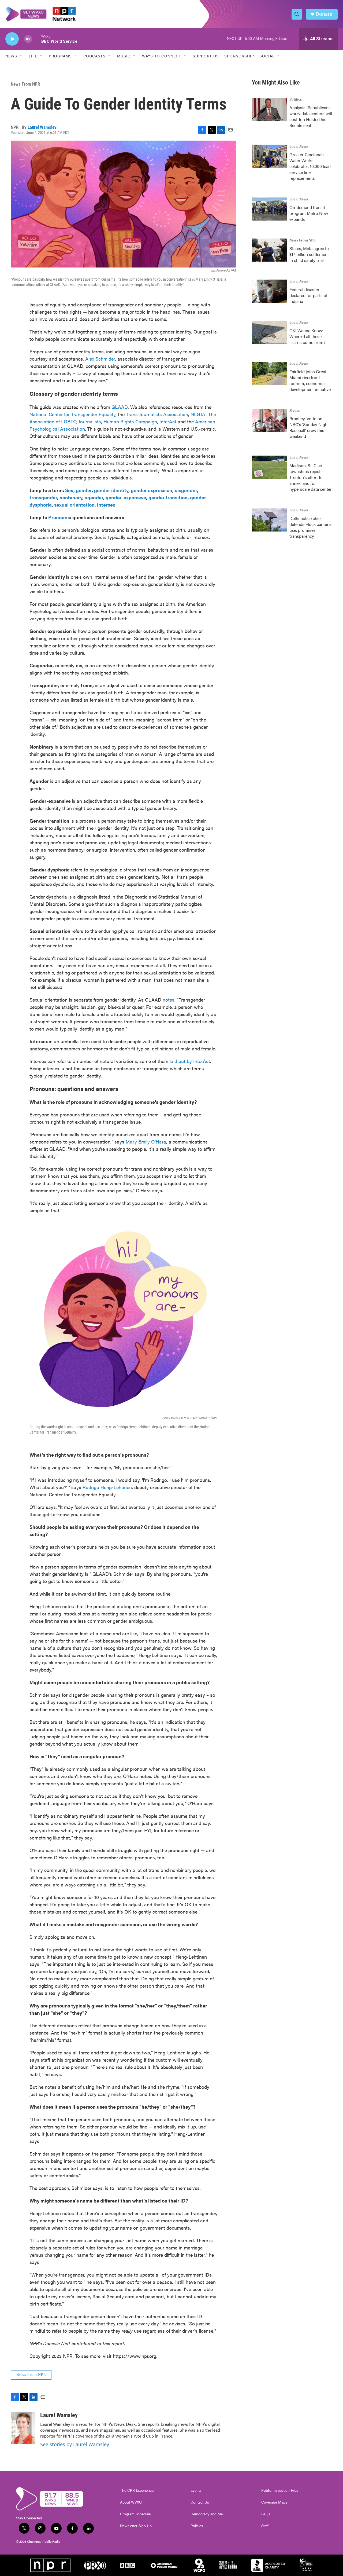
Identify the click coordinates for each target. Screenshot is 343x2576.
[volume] (28, 39)
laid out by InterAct (190, 1061)
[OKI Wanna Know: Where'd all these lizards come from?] (269, 332)
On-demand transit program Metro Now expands (309, 213)
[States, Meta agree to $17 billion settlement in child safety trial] (269, 250)
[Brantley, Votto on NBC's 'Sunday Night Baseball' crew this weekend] (269, 420)
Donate (324, 14)
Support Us (206, 56)
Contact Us (200, 2502)
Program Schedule (135, 2514)
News (11, 56)
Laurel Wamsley (42, 127)
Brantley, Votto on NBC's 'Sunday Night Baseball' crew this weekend (309, 427)
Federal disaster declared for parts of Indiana (308, 295)
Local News (299, 146)
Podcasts (94, 56)
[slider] (37, 39)
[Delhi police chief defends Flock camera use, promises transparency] (269, 520)
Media (294, 411)
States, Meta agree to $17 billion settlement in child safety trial (309, 254)
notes (169, 1000)
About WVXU (131, 2502)
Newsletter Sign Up (136, 2526)
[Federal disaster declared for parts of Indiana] (269, 291)
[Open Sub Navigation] (21, 56)
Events (196, 2490)
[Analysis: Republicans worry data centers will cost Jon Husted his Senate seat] (269, 109)
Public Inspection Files (280, 2490)
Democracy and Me (207, 2514)
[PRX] (95, 2565)
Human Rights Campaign (130, 421)
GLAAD (120, 407)
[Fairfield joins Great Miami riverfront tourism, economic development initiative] (269, 373)
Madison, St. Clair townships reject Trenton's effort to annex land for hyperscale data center (311, 477)
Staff (265, 2526)
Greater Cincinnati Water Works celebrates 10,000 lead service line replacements (310, 166)
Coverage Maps (274, 2502)
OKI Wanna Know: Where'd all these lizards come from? (307, 336)
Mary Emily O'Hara (146, 1142)
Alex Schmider (100, 359)
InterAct (168, 421)
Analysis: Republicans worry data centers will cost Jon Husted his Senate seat (311, 116)
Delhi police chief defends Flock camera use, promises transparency (310, 527)
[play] (12, 39)
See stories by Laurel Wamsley (75, 2444)
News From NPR (25, 84)
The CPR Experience (137, 2490)
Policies (197, 2526)
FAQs (266, 2514)
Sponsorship (239, 56)
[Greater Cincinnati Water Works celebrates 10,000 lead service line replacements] (269, 156)
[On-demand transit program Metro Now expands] (269, 209)
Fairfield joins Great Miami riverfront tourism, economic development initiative (310, 380)
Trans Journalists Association (157, 414)
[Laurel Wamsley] (23, 2428)
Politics (296, 100)
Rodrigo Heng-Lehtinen (107, 1487)
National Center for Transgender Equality (72, 414)
